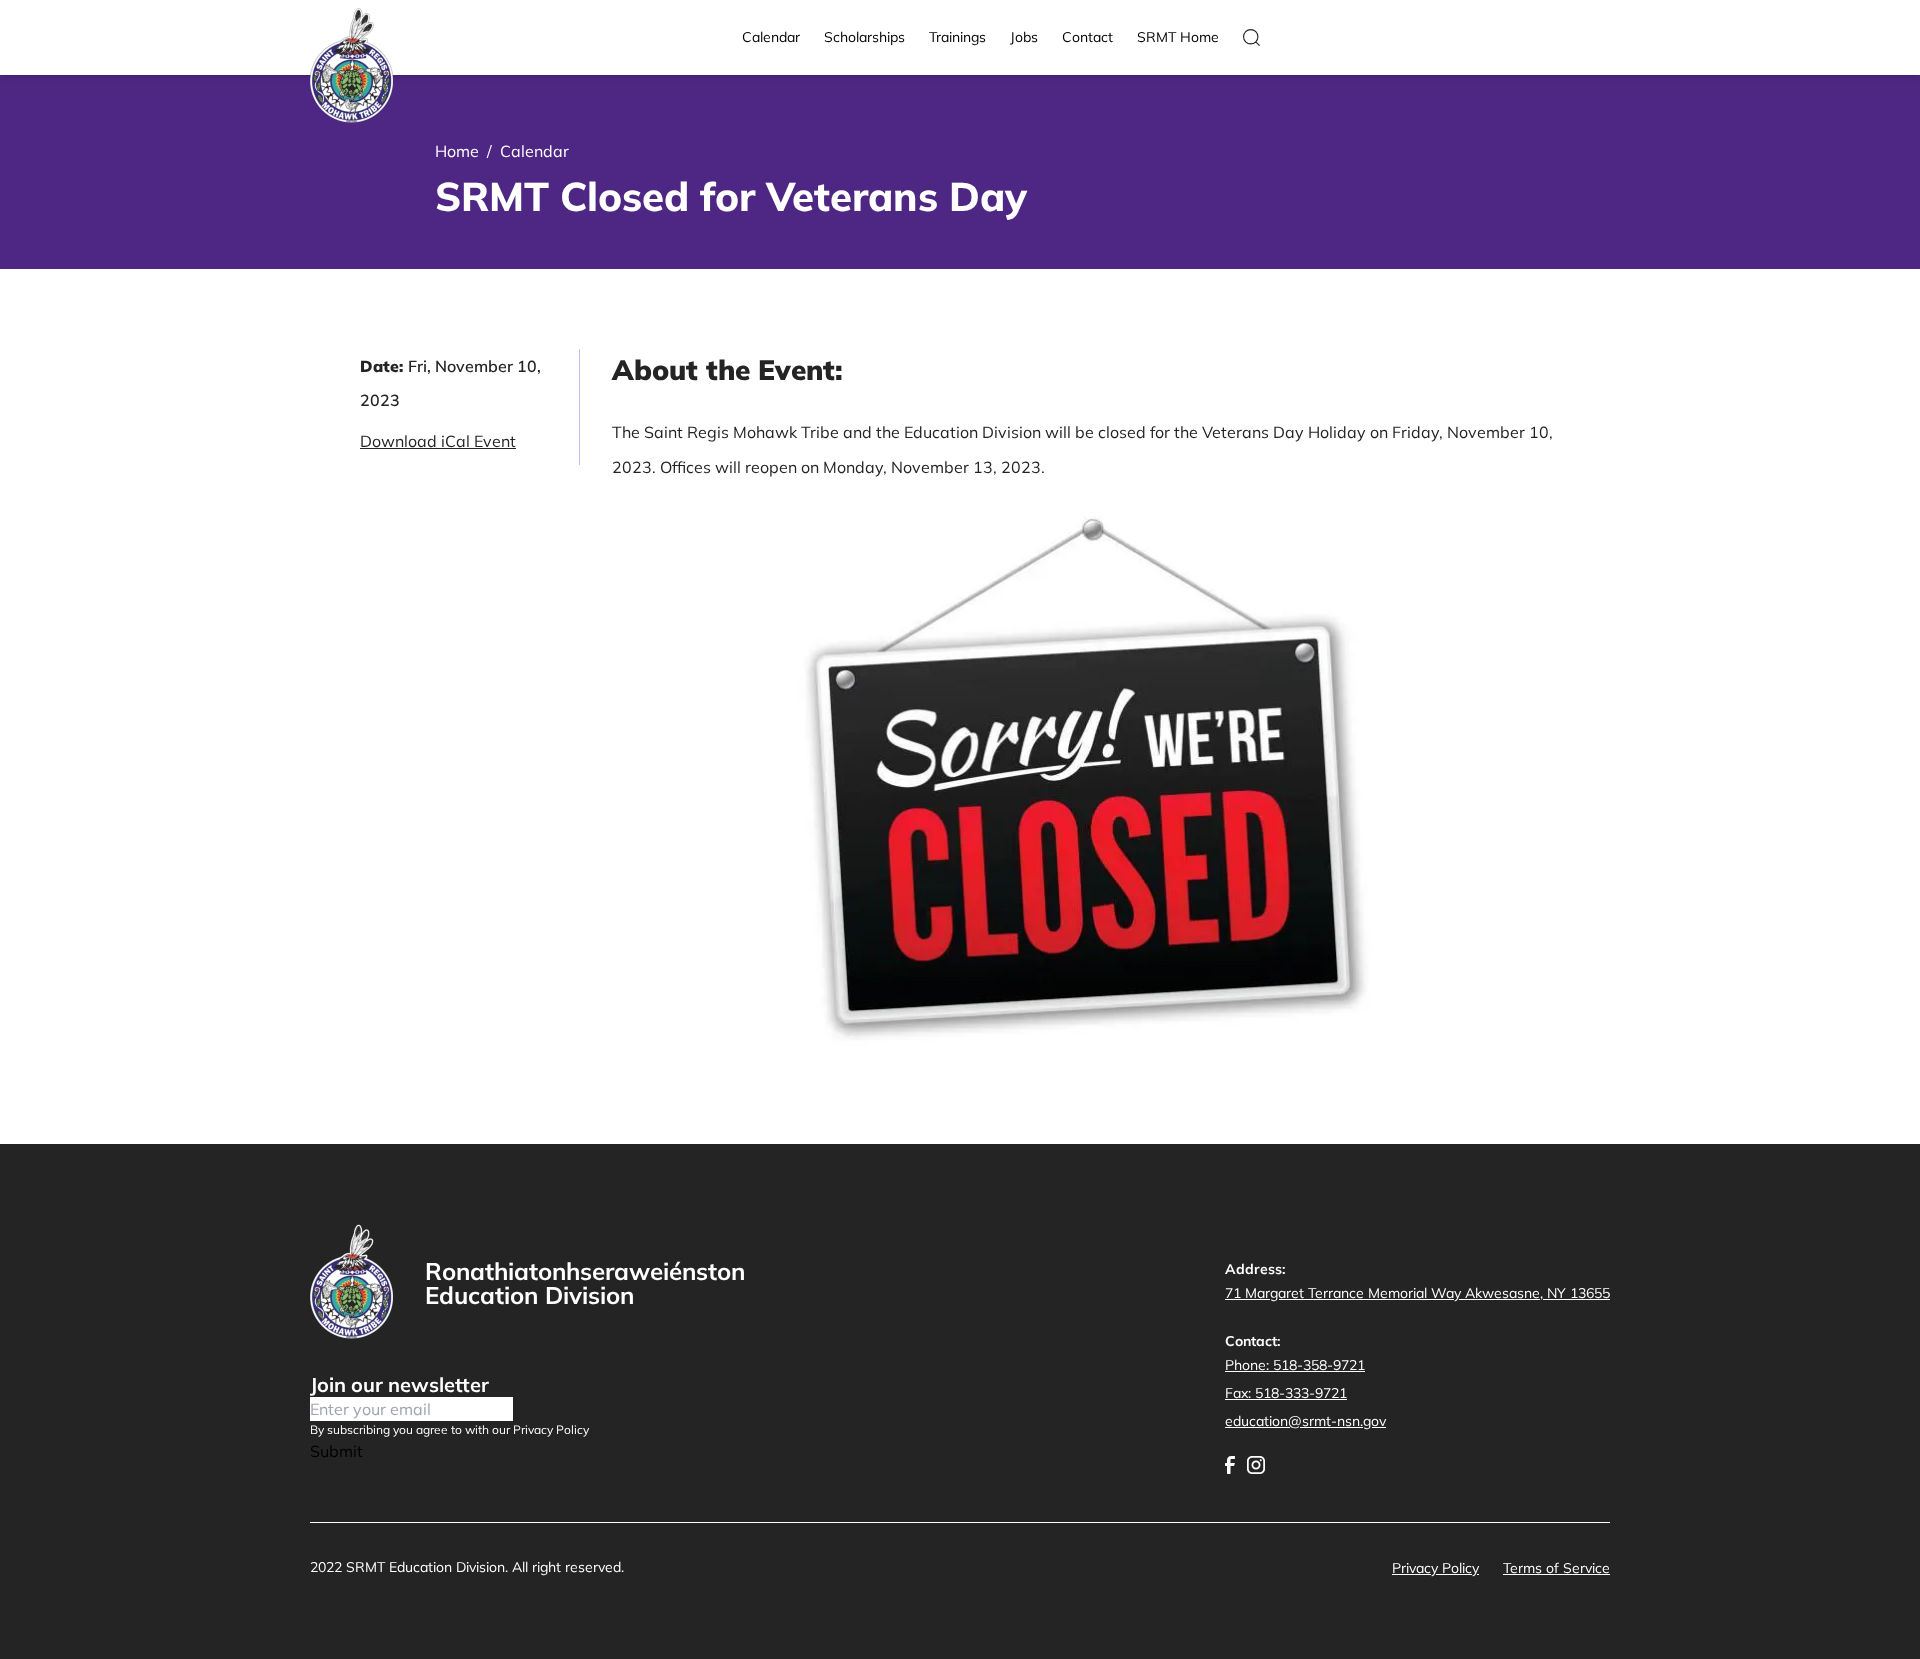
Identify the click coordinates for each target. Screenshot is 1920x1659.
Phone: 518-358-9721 (1295, 1365)
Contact (1087, 37)
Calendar (771, 37)
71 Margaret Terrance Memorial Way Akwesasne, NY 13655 (1417, 1293)
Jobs (1024, 37)
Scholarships (864, 37)
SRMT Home (1178, 37)
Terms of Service (1556, 1568)
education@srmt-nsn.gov (1305, 1421)
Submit (336, 1451)
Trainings (957, 37)
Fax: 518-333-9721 (1286, 1393)
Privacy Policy (1435, 1568)
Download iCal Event (438, 441)
